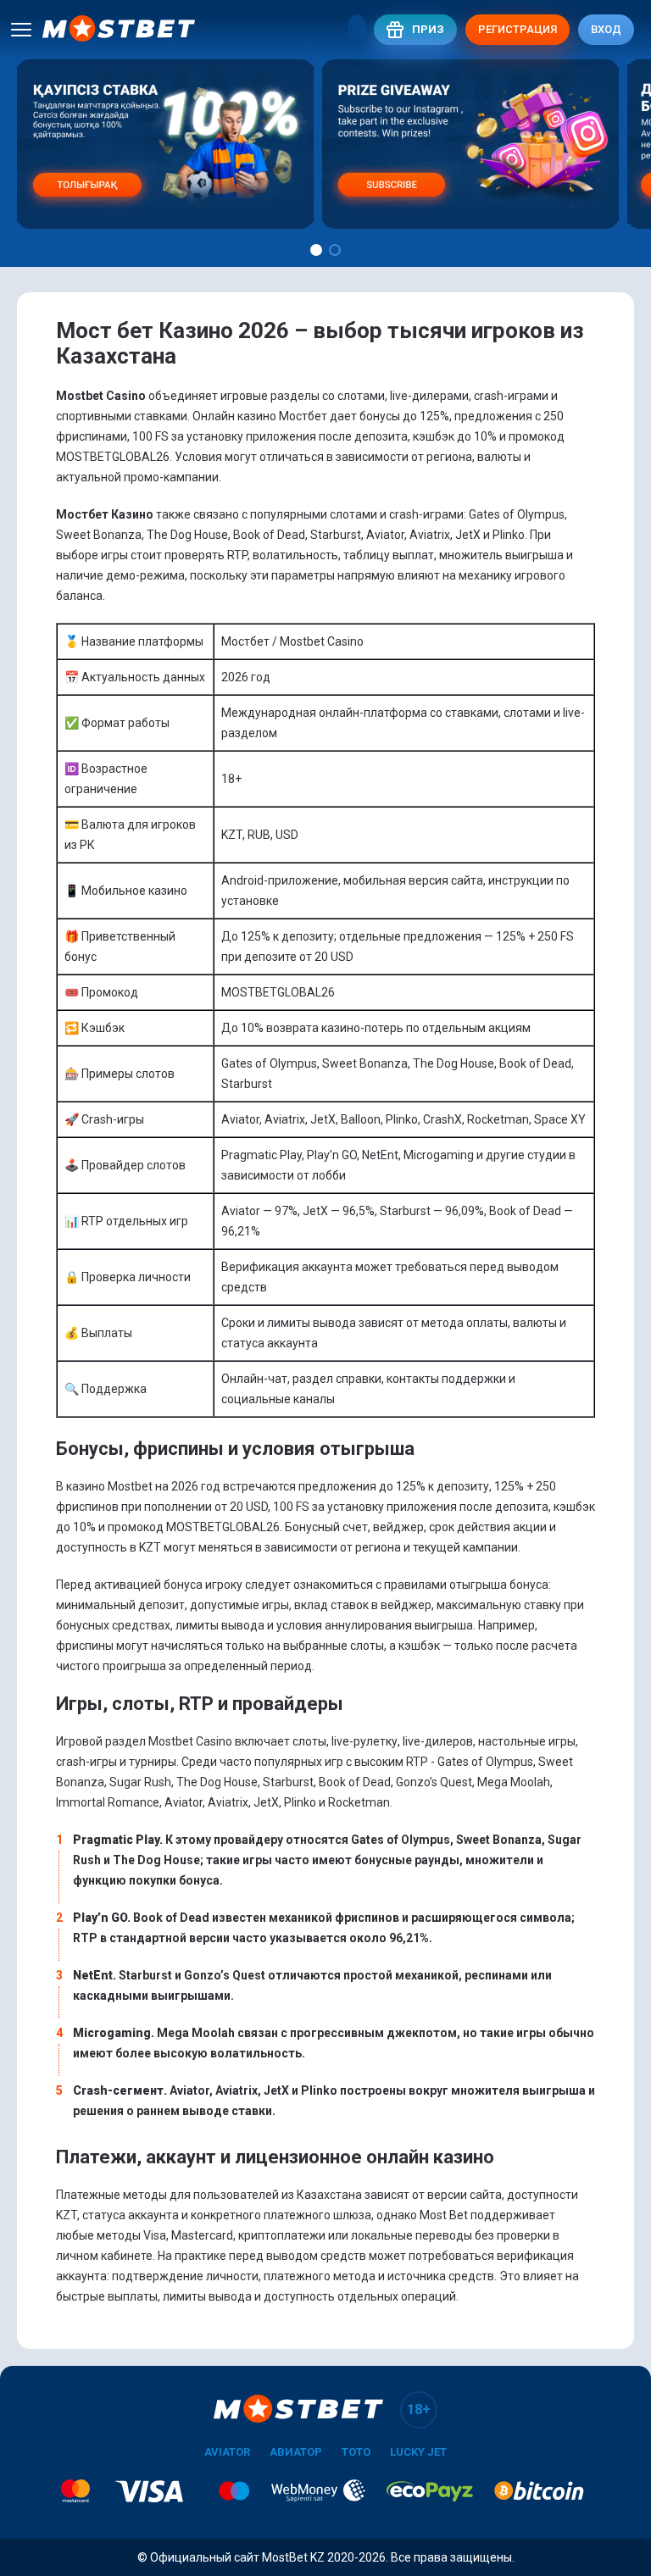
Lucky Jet (418, 2452)
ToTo (356, 2452)
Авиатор (296, 2452)
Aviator (227, 2452)
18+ (419, 2409)
